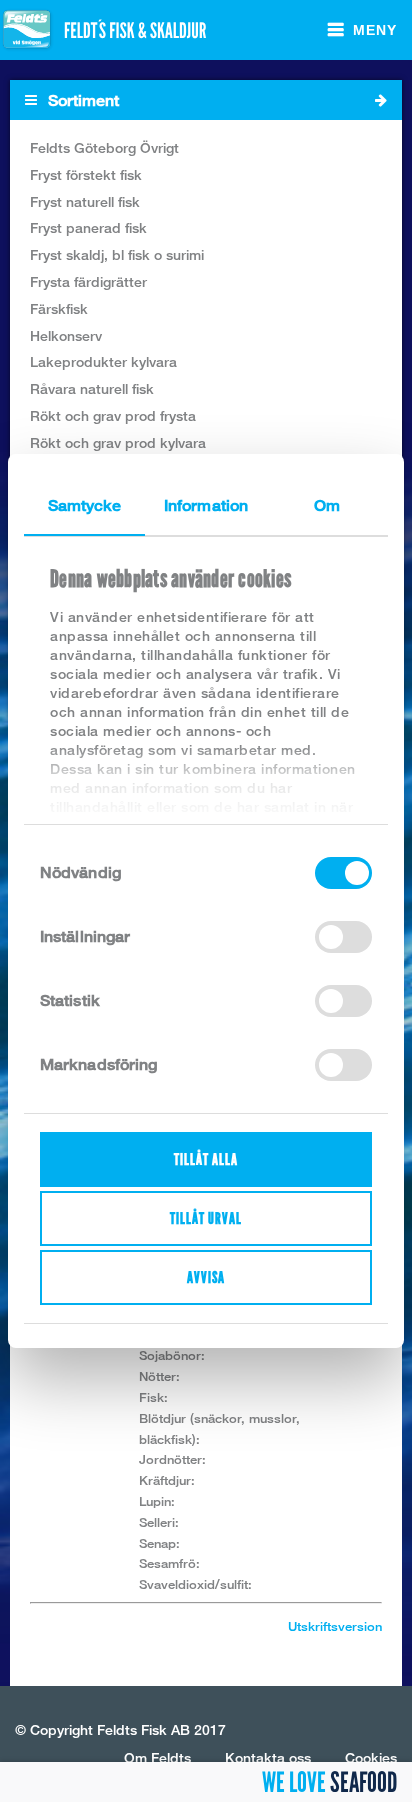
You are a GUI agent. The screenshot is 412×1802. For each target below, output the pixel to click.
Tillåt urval (206, 1218)
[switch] (343, 937)
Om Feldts (157, 1757)
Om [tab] (327, 505)
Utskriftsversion (335, 1626)
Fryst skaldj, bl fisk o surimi (117, 254)
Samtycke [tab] (85, 505)
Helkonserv (66, 335)
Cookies (371, 1757)
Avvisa (206, 1277)
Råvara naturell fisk (92, 388)
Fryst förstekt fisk (86, 174)
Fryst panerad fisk (88, 227)
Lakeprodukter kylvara (103, 361)
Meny (375, 30)
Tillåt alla (206, 1159)
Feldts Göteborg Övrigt (104, 147)
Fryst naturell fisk (85, 201)
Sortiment (81, 100)
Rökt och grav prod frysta (113, 415)
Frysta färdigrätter (88, 281)
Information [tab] (206, 505)
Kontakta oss (268, 1757)
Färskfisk (59, 308)
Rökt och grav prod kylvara (118, 442)
